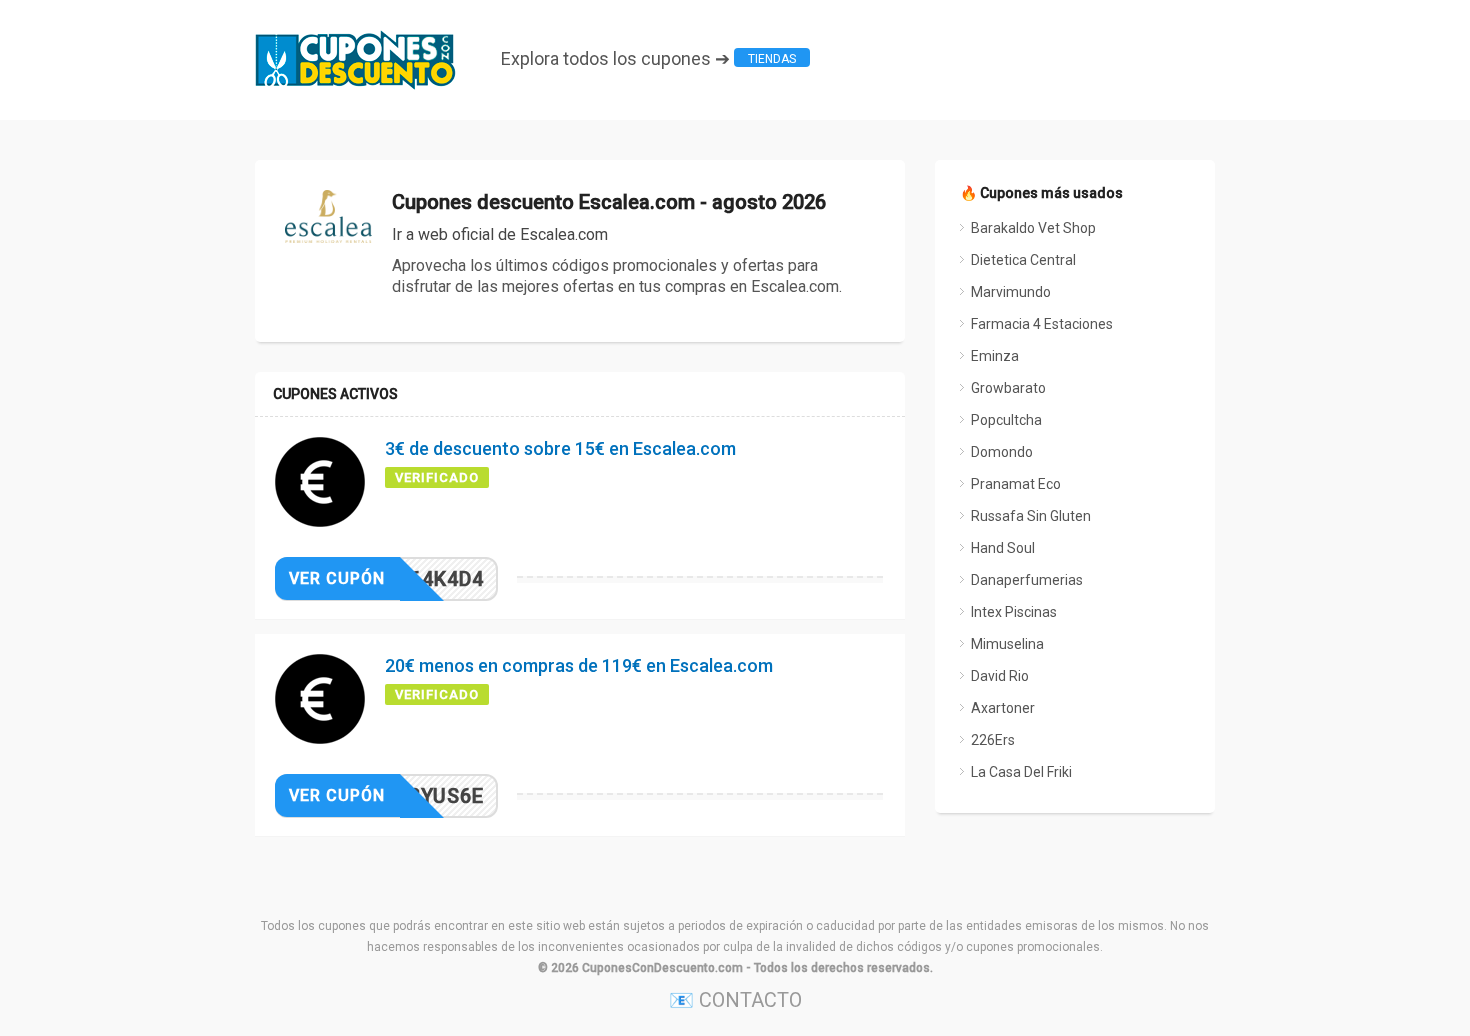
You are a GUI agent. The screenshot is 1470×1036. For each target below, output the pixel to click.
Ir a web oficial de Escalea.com (500, 234)
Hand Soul (1003, 548)
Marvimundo (1011, 292)
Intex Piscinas (1014, 612)
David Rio (1000, 676)
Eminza (995, 356)
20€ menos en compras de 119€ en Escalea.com (579, 665)
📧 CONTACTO (735, 1000)
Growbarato (1008, 388)
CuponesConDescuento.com (662, 968)
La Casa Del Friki (1021, 772)
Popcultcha (1006, 420)
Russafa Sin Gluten (1031, 516)
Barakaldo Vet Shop (1033, 228)
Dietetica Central (1023, 260)
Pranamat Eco (1016, 484)
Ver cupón (337, 578)
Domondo (1002, 452)
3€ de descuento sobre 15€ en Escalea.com (560, 448)
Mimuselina (1007, 644)
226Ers (993, 740)
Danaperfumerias (1027, 580)
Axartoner (1003, 708)
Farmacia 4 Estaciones (1042, 324)
